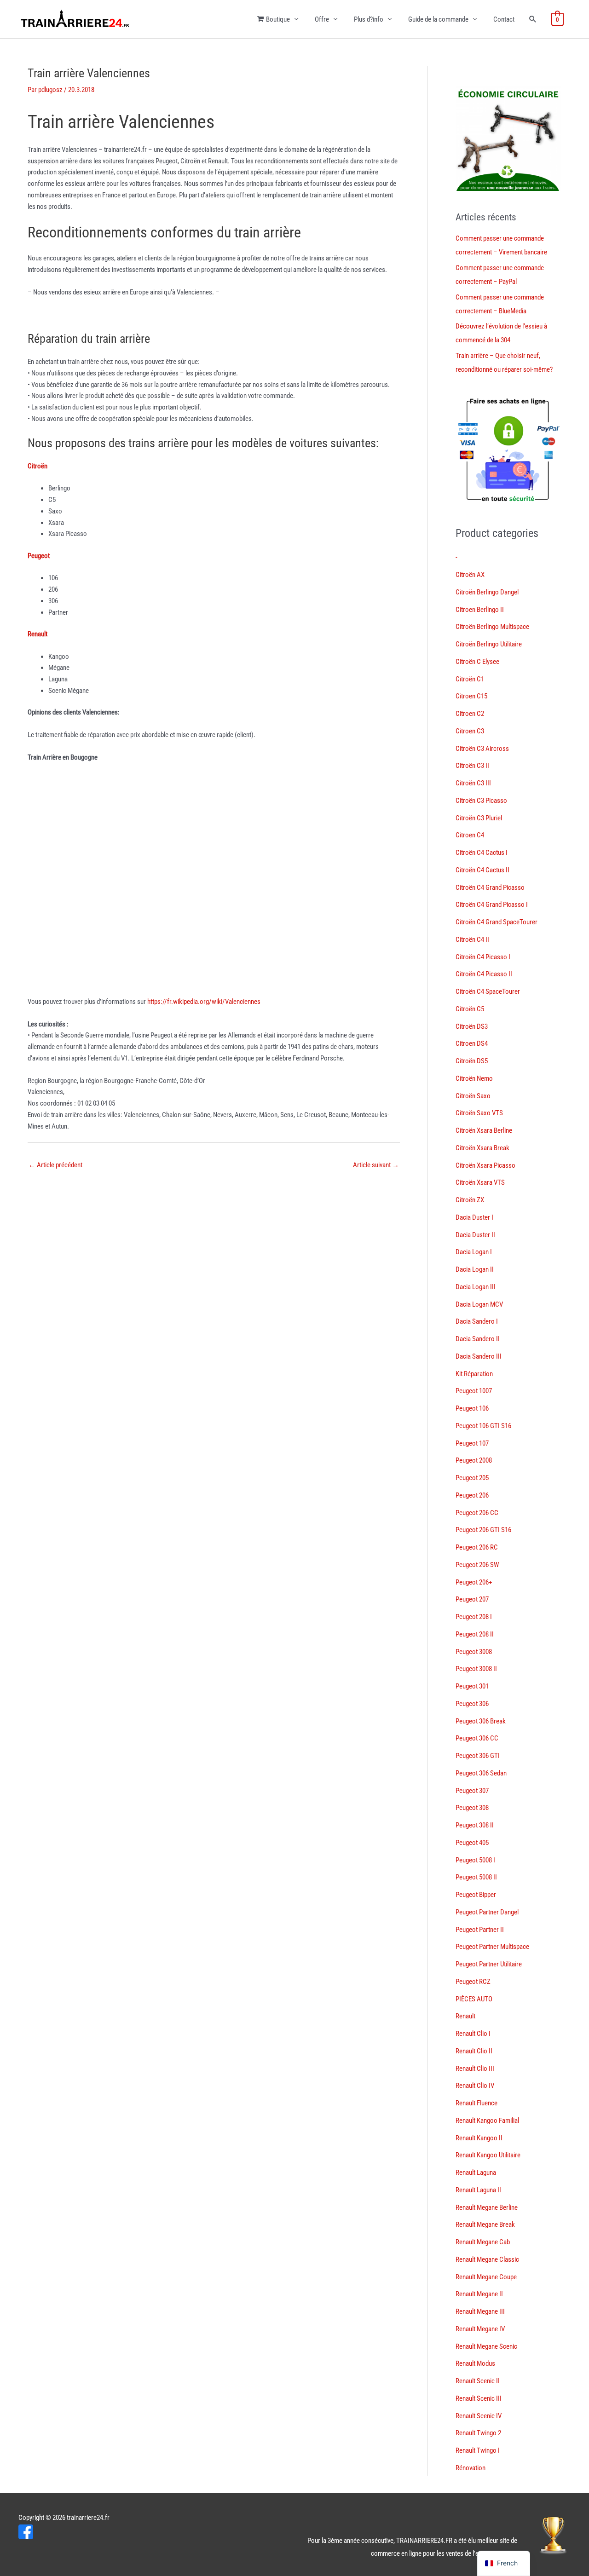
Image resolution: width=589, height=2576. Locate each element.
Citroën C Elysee (477, 662)
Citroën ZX (470, 1200)
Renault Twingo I (478, 2450)
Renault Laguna (476, 2173)
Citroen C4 (470, 835)
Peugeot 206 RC (477, 1547)
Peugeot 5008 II (476, 1877)
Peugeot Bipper (476, 1895)
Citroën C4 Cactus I (482, 853)
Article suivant (376, 1165)
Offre (322, 19)
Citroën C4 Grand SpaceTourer (497, 922)
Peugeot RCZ (473, 1982)
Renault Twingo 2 (478, 2433)
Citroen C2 (470, 714)
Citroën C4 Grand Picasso (490, 887)
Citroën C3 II (472, 766)
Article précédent (55, 1165)
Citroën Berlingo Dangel (487, 592)
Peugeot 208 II (475, 1634)
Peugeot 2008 (474, 1460)
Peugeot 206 (472, 1495)
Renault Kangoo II (479, 2138)
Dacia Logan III (476, 1287)
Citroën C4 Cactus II (482, 870)
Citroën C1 (470, 679)
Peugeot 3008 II (476, 1669)
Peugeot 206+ (474, 1582)
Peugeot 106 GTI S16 (483, 1426)
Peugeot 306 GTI (478, 1756)
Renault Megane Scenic (486, 2346)
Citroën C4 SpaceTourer (488, 991)
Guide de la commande (438, 19)
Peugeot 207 (472, 1599)
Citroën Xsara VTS (480, 1182)
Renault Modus (475, 2363)
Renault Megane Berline (487, 2207)
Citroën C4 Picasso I (483, 957)
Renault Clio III (475, 2069)
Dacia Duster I (474, 1217)
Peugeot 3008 (474, 1652)
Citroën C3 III (473, 783)
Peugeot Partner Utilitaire (489, 1964)
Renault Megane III (480, 2311)
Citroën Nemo (474, 1078)
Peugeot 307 (472, 1791)
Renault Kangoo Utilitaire (488, 2155)
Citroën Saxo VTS (479, 1113)
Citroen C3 (470, 731)
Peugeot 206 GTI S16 (483, 1530)
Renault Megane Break (485, 2224)
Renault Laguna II (478, 2190)
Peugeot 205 (472, 1478)
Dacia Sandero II (478, 1339)
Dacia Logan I (474, 1252)
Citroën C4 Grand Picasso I (492, 905)
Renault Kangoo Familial (487, 2121)
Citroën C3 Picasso (481, 801)
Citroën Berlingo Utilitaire (489, 644)
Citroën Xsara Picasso (485, 1165)
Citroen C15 (471, 696)
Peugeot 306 (472, 1704)
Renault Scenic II (478, 2381)
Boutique (278, 19)
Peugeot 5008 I (475, 1860)
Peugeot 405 (472, 1843)
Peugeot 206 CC (477, 1513)
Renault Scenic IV (479, 2416)
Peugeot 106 (472, 1408)
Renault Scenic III (479, 2398)
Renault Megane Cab (483, 2242)
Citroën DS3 (472, 1026)
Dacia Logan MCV (479, 1304)
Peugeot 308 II (475, 1825)
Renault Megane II (479, 2294)
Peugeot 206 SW (477, 1565)
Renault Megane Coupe (486, 2277)
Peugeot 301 (472, 1686)
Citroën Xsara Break (482, 1148)
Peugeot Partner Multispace (492, 1947)
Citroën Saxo (473, 1096)
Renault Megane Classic (487, 2259)
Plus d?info (369, 19)
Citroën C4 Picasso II (484, 974)
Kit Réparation (474, 1374)
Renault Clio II (474, 2051)
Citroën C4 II (472, 939)
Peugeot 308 (472, 1808)
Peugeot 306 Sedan (481, 1773)
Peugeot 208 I (474, 1617)
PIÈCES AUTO (474, 1999)
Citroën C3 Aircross (482, 749)
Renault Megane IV (480, 2329)
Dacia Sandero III (479, 1356)
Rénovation (471, 2468)
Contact (504, 19)
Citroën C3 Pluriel (479, 818)
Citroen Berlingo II (480, 610)
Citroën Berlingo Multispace (492, 627)
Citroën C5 (470, 1009)
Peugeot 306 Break (481, 1721)
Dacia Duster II (475, 1235)
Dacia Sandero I (477, 1321)
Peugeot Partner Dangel (487, 1912)
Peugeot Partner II (480, 1930)
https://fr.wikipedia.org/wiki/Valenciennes (204, 1002)
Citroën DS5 (472, 1061)
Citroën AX (470, 575)
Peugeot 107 (472, 1443)
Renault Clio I (473, 2034)
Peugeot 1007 (474, 1391)
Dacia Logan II (475, 1269)
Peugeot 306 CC (477, 1738)
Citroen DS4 (472, 1043)
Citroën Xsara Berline (484, 1130)
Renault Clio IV (475, 2086)
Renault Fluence (476, 2103)
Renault (465, 2016)
